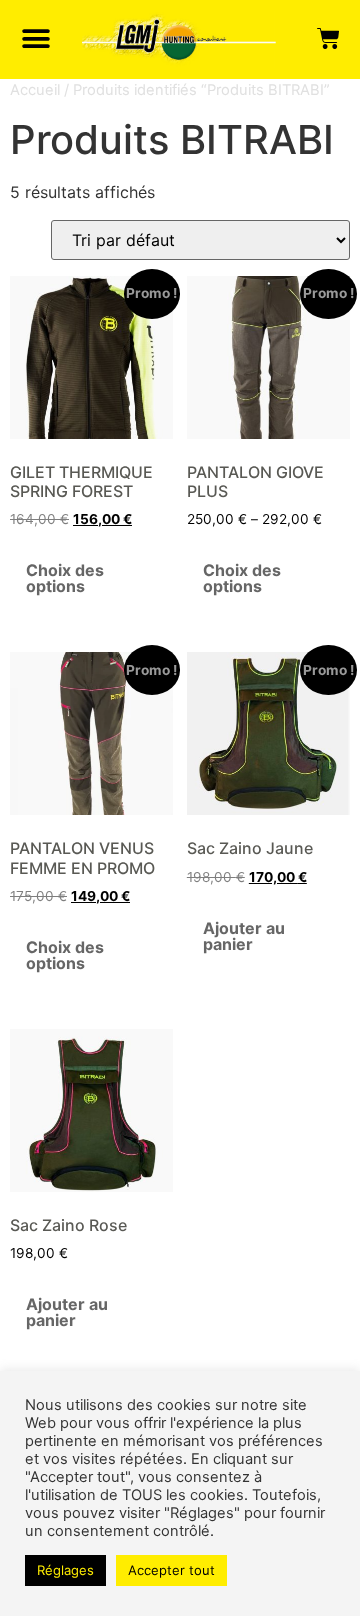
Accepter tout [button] (171, 1570)
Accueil (35, 90)
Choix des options (65, 578)
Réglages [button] (65, 1570)
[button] (36, 39)
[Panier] (328, 39)
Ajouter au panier (244, 936)
